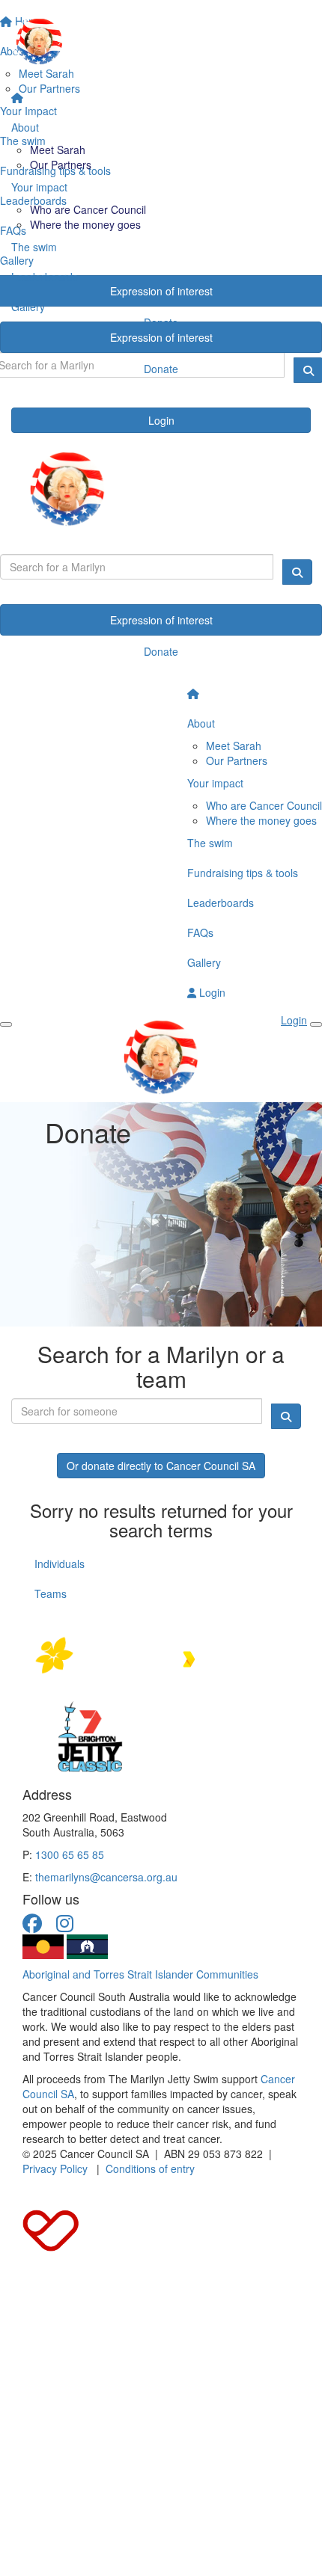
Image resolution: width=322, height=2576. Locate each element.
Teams (51, 1593)
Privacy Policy (55, 2168)
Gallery (28, 307)
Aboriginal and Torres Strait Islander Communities (140, 1974)
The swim (34, 247)
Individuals (60, 1564)
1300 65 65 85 (70, 1854)
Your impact (39, 187)
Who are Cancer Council (88, 209)
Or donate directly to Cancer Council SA (161, 1466)
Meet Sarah (58, 150)
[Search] (297, 572)
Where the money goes (85, 224)
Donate (161, 369)
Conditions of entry (150, 2168)
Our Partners (61, 165)
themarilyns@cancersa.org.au (106, 1877)
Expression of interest (161, 337)
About (25, 127)
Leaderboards (45, 277)
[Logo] (161, 42)
